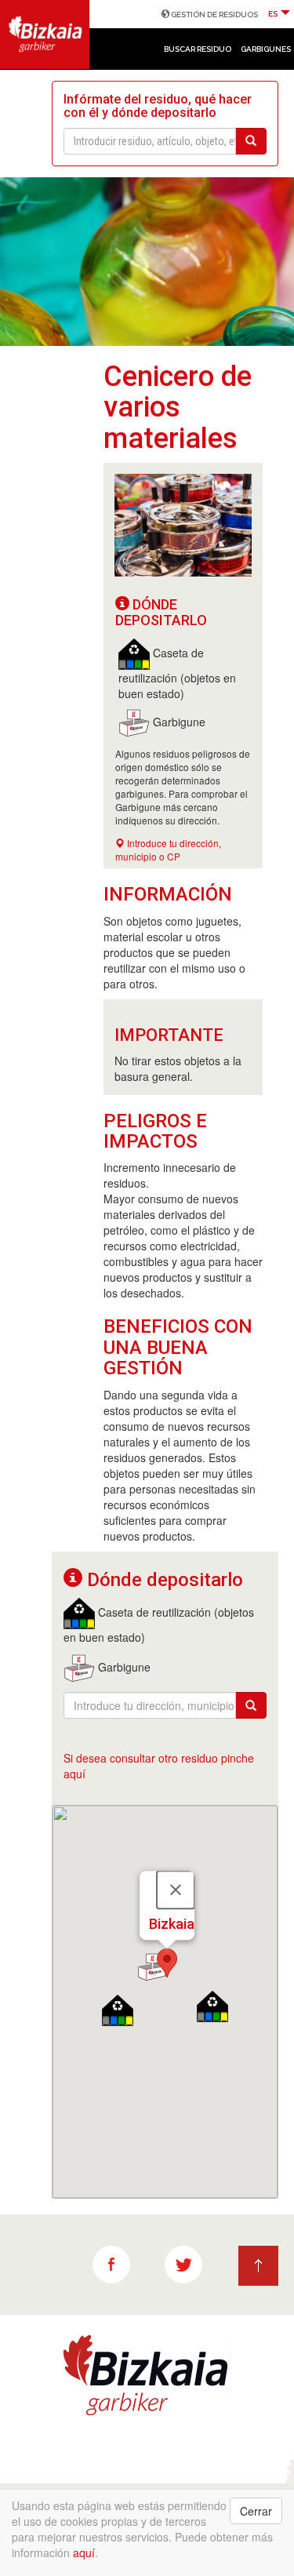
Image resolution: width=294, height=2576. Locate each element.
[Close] (176, 1890)
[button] (167, 1963)
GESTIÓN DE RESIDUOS (214, 15)
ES (274, 14)
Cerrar (256, 2511)
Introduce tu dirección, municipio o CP (168, 850)
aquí (84, 2552)
